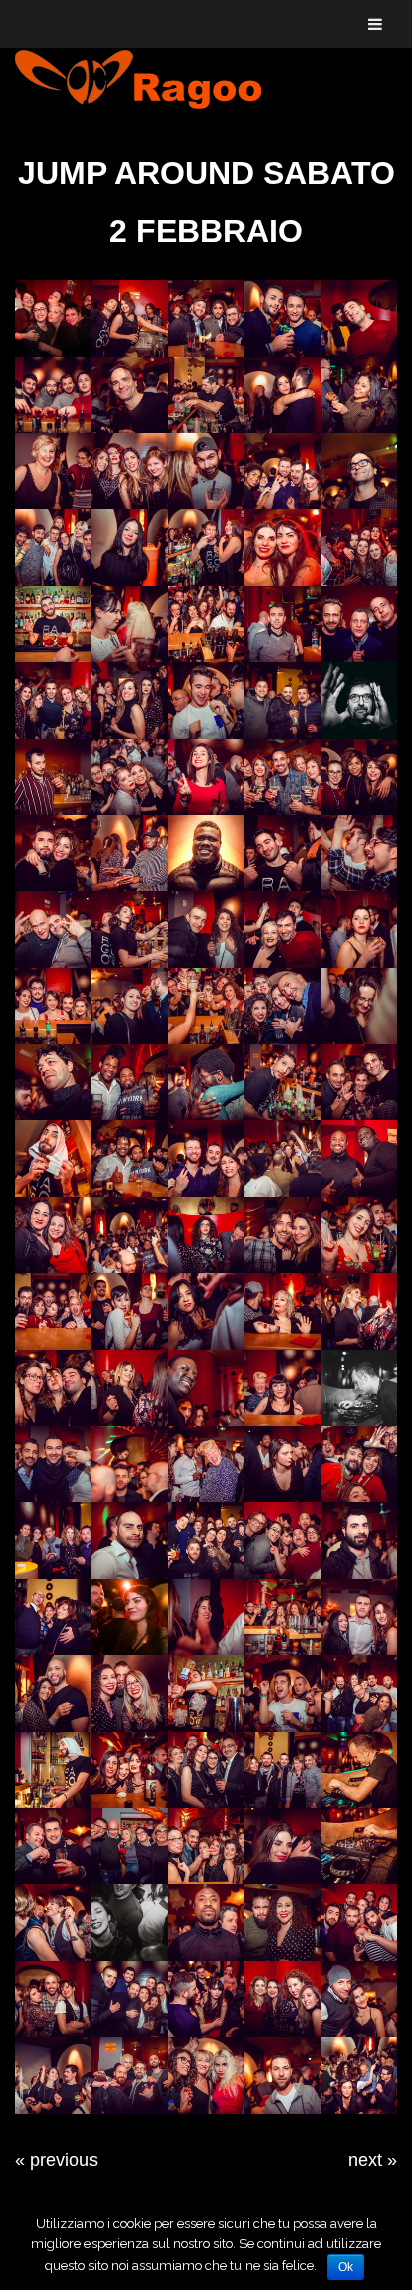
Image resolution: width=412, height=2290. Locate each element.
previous (64, 2160)
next (365, 2160)
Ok (345, 2267)
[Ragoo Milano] (154, 79)
